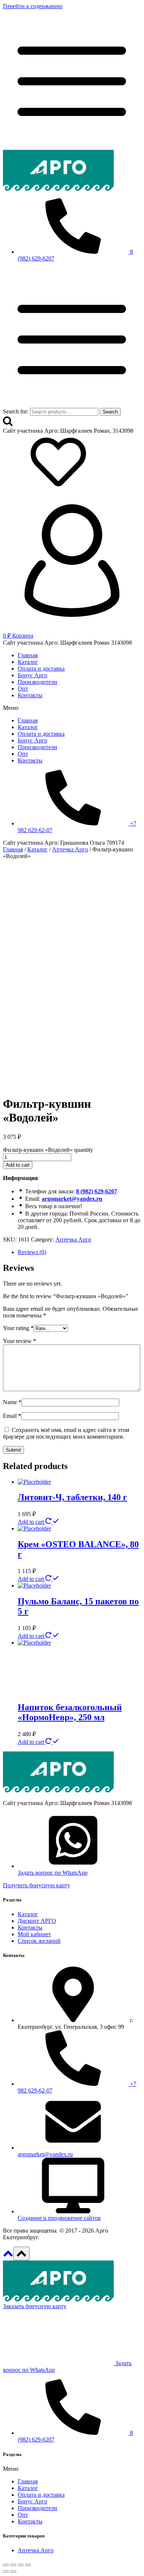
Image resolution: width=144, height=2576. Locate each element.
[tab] (79, 1252)
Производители (37, 682)
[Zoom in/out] (28, 2565)
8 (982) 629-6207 (97, 1191)
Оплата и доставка (41, 669)
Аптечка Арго (73, 1239)
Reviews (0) (32, 1252)
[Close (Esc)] (6, 2565)
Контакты (30, 695)
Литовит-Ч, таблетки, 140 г (72, 1497)
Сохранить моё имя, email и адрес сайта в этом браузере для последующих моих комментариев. (66, 1433)
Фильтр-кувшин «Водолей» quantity (48, 1150)
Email (12, 1416)
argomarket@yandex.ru (72, 1199)
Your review (20, 1341)
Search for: (16, 411)
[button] (72, 708)
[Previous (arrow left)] (6, 2572)
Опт (23, 689)
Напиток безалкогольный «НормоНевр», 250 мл (70, 1712)
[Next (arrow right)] (13, 2572)
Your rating (18, 1328)
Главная (28, 655)
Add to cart (18, 1165)
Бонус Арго (32, 675)
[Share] (13, 2565)
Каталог (28, 662)
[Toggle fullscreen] (21, 2565)
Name (12, 1402)
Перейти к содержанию (33, 6)
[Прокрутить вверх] (8, 2256)
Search (110, 412)
